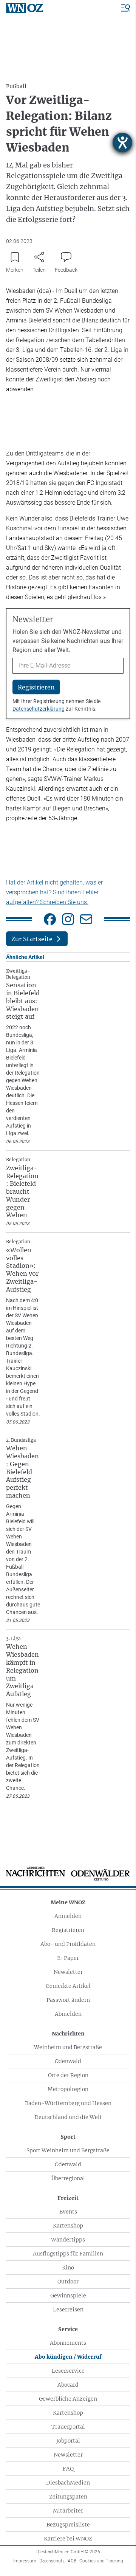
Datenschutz (52, 2561)
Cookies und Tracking (101, 2561)
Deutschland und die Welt (68, 2117)
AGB (72, 2561)
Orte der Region (68, 2075)
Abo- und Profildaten (68, 1944)
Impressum (25, 2561)
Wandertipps (68, 2240)
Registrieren (68, 1930)
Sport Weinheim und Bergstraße (68, 2150)
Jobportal (68, 2441)
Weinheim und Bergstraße (68, 2047)
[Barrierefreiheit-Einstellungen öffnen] (122, 143)
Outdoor (68, 2282)
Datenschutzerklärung (39, 709)
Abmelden (68, 2014)
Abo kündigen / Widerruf (68, 2357)
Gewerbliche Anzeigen (68, 2399)
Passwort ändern (68, 2000)
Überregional (68, 2178)
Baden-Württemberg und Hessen (68, 2103)
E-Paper (68, 1958)
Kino (68, 2268)
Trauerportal (68, 2427)
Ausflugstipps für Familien (68, 2254)
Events (68, 2212)
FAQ (68, 2469)
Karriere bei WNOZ (68, 2539)
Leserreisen (68, 2310)
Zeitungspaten (68, 2497)
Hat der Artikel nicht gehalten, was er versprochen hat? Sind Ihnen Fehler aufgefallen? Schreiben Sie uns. (54, 892)
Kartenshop (68, 2226)
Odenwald (68, 2061)
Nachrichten (68, 2034)
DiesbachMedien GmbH (68, 2552)
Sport (68, 2137)
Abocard (68, 2385)
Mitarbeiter (68, 2511)
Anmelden (68, 1916)
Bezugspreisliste (68, 2525)
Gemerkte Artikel (68, 1986)
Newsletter (68, 1972)
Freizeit (68, 2198)
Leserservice (68, 2371)
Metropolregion (68, 2089)
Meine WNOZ (68, 1902)
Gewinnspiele (68, 2296)
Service (68, 2329)
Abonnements (68, 2343)
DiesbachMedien (68, 2483)
